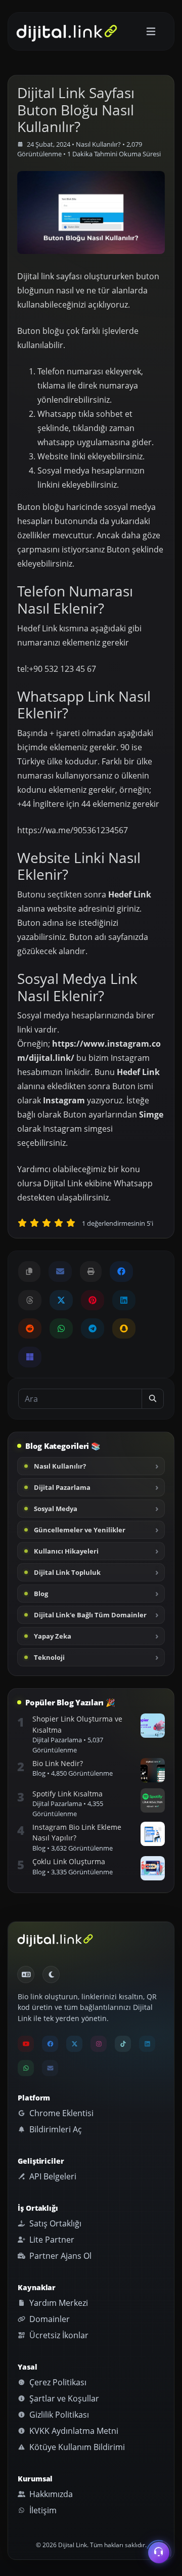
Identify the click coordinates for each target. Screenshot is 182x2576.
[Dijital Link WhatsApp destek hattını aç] (61, 1328)
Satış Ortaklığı (54, 2223)
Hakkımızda (50, 2494)
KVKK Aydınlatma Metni (73, 2431)
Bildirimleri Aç (55, 2129)
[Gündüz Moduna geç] (51, 1974)
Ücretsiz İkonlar (58, 2335)
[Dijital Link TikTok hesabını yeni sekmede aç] (123, 2044)
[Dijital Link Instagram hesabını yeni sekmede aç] (99, 2044)
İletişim (42, 2510)
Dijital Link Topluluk (67, 1572)
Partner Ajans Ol (59, 2256)
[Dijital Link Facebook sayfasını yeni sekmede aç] (121, 1271)
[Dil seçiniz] (26, 1974)
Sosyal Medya (56, 1509)
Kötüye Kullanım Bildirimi (76, 2447)
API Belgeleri (52, 2176)
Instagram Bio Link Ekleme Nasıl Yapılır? (77, 1833)
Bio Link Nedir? (58, 1763)
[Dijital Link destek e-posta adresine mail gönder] (60, 1271)
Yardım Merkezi (58, 2303)
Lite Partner (51, 2240)
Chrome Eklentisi (60, 2113)
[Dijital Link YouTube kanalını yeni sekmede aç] (26, 2044)
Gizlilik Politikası (58, 2415)
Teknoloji (49, 1657)
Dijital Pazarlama (62, 1487)
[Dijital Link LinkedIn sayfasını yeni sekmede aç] (124, 1300)
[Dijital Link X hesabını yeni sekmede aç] (61, 1300)
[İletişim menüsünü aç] (159, 2551)
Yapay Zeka (53, 1636)
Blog (41, 1594)
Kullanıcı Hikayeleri (66, 1551)
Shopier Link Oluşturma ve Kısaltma (77, 1724)
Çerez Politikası (57, 2382)
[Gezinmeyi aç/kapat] (151, 32)
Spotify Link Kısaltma (67, 1794)
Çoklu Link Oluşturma (69, 1861)
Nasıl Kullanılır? (98, 144)
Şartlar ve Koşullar (63, 2398)
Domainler (49, 2319)
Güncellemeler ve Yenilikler (80, 1530)
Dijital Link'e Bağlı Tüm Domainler (90, 1615)
